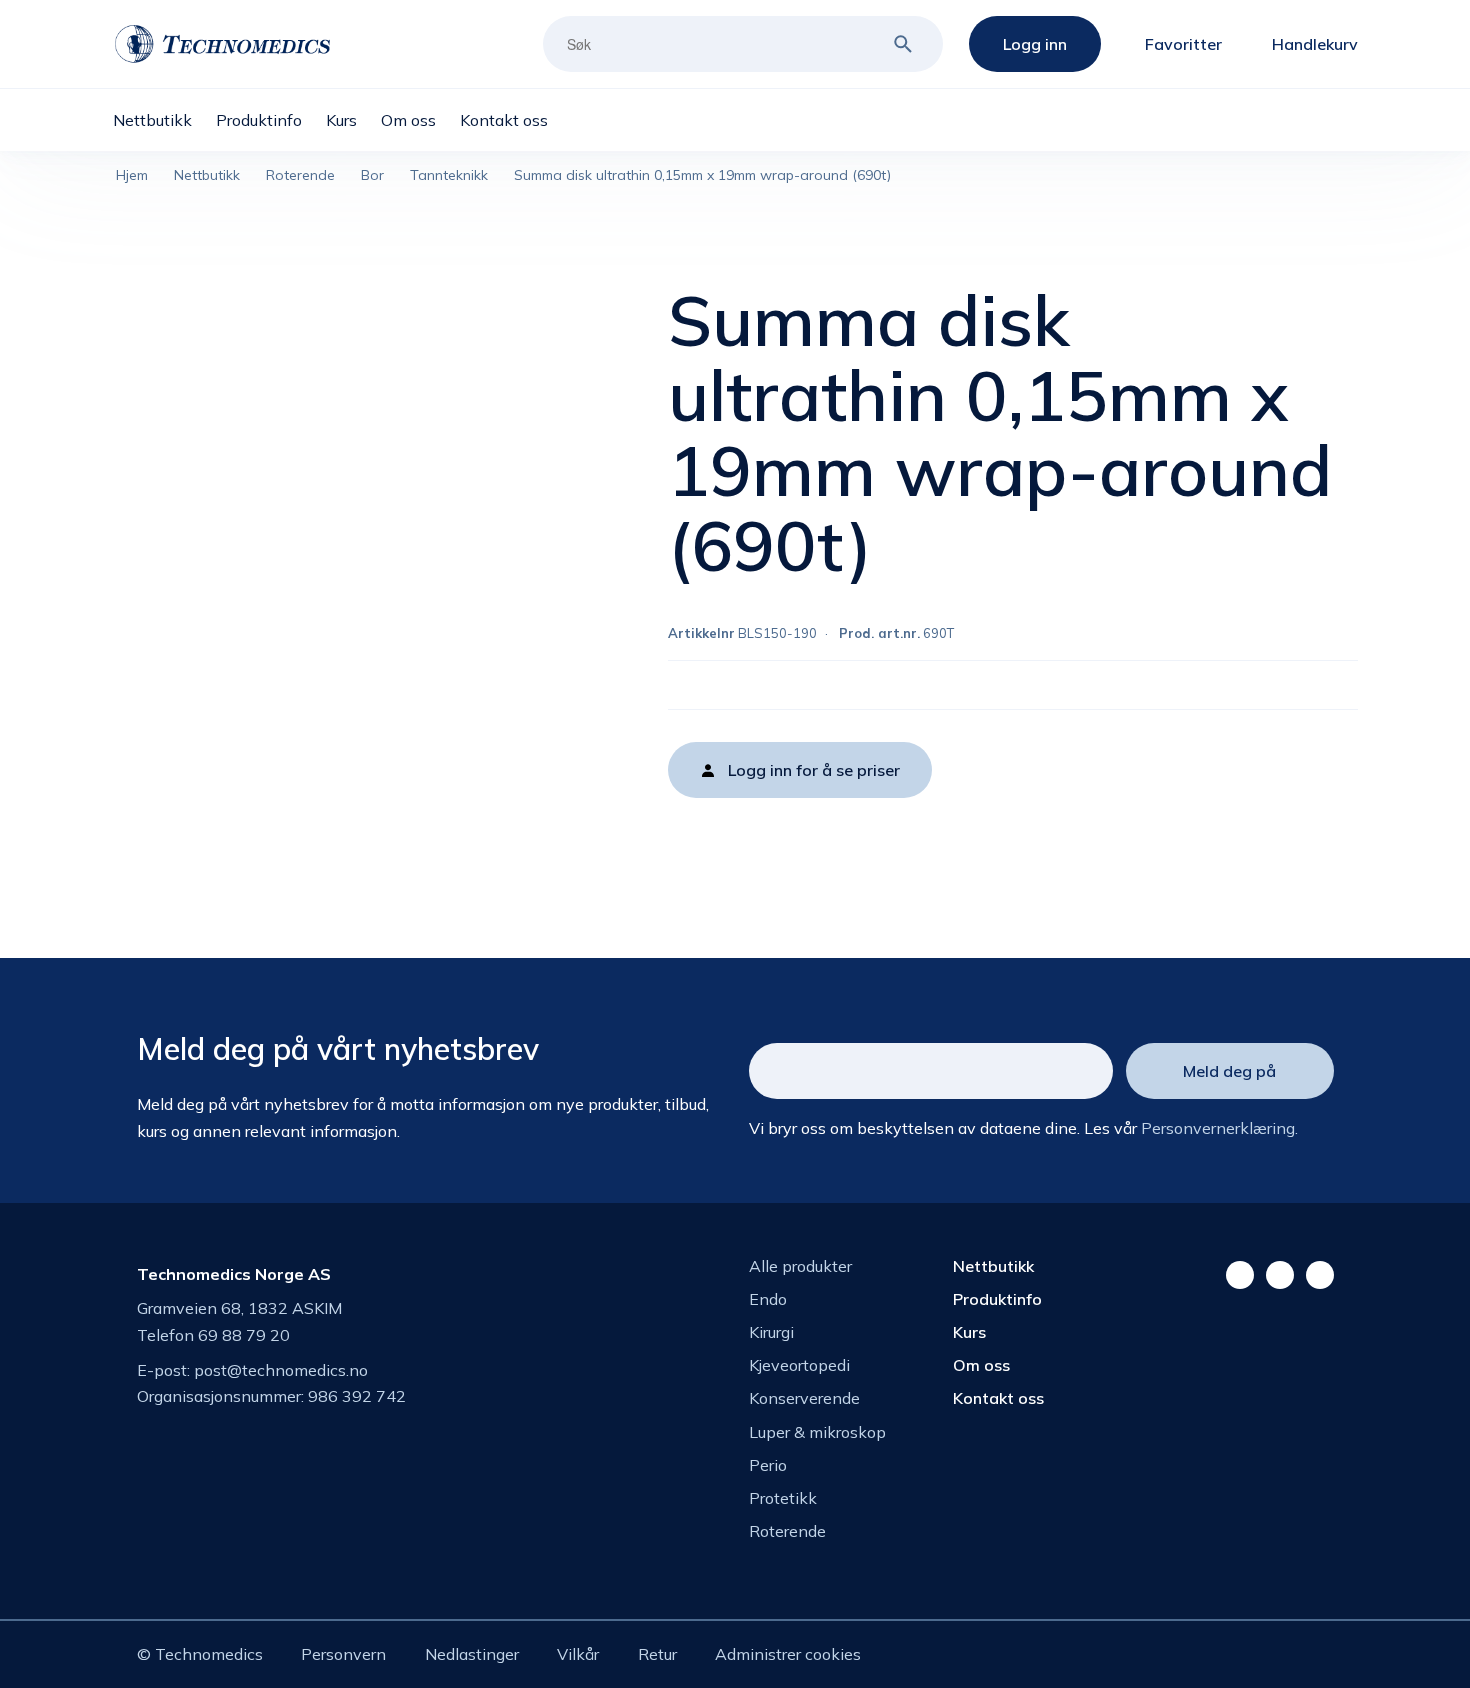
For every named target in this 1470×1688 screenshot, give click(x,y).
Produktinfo (997, 1299)
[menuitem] (164, 120)
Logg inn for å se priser (814, 770)
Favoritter (1183, 44)
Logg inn (1035, 44)
